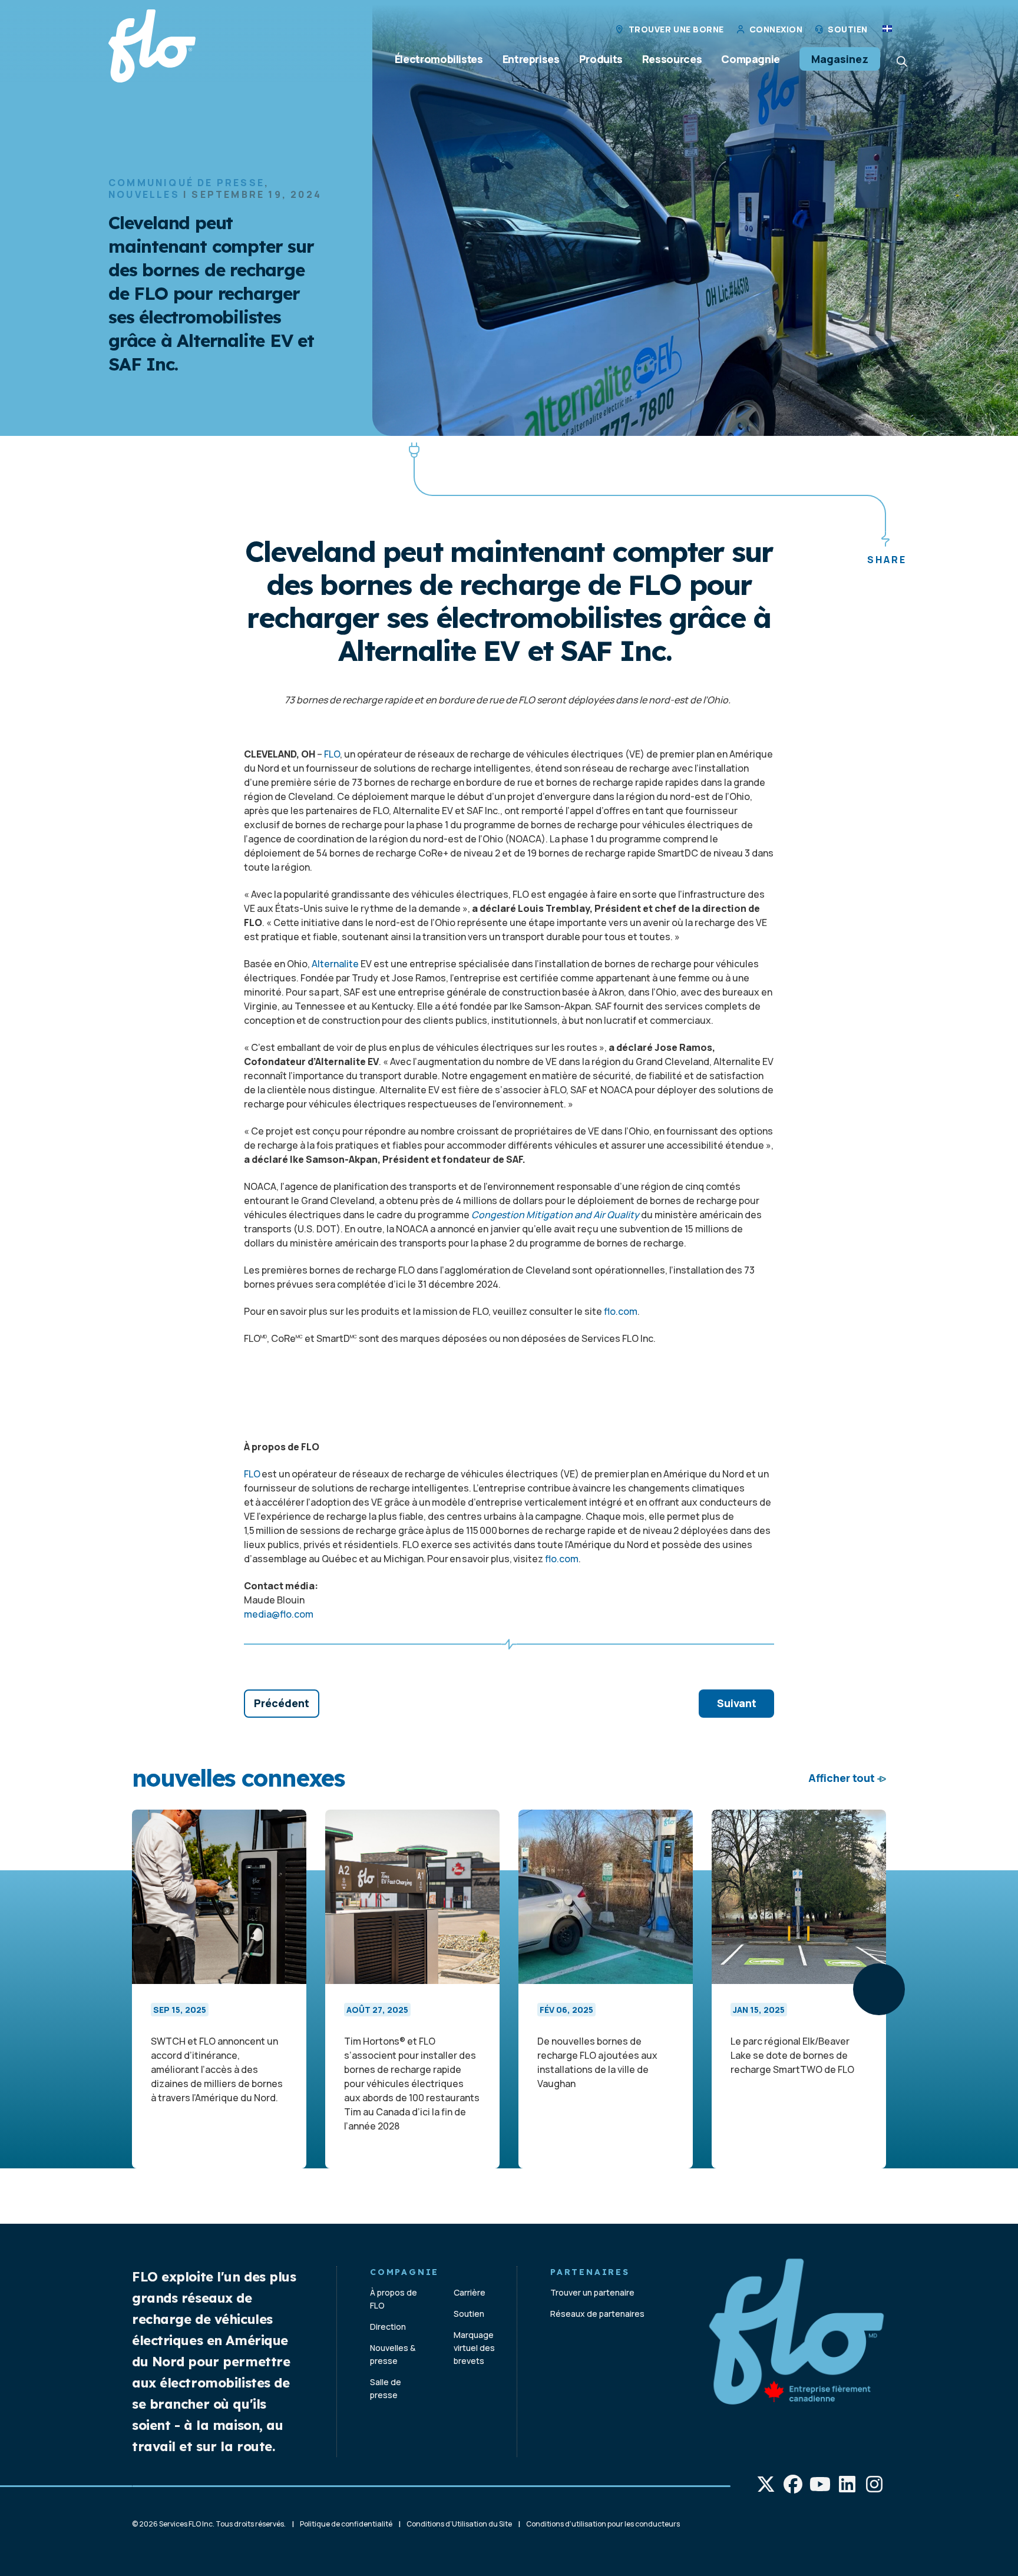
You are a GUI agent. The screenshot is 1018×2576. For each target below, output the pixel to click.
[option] (219, 1989)
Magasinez (840, 59)
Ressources (672, 59)
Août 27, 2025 (377, 2010)
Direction (388, 2327)
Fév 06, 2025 (566, 2010)
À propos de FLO (394, 2299)
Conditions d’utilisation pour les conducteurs (603, 2524)
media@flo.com (279, 1614)
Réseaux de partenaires (597, 2314)
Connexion (776, 29)
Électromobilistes (439, 59)
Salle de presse (386, 2388)
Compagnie (751, 59)
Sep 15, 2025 (180, 2010)
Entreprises (531, 59)
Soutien (848, 29)
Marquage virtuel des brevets (474, 2348)
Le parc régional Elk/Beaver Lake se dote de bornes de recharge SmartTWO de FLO (792, 2055)
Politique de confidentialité (346, 2524)
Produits (601, 59)
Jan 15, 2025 (759, 2010)
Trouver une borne (676, 29)
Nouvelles (144, 194)
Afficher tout (842, 1778)
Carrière (470, 2292)
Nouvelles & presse (393, 2354)
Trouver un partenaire (592, 2292)
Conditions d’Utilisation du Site (459, 2524)
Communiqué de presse (186, 183)
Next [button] (879, 1989)
